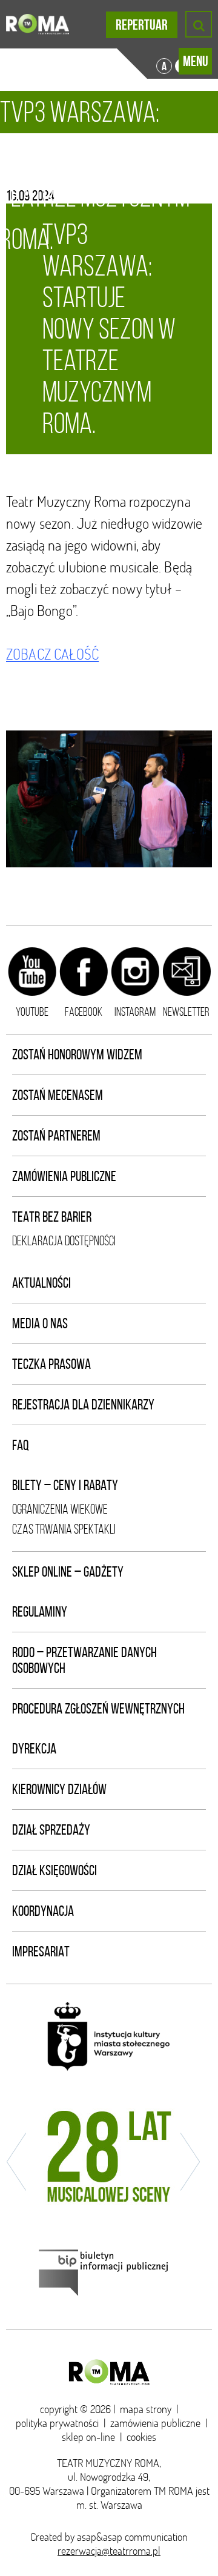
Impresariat (41, 1952)
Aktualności (41, 1283)
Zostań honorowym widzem (77, 1055)
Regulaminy (40, 1612)
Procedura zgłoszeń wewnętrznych (98, 1709)
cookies (141, 2437)
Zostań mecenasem (58, 1095)
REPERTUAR (142, 25)
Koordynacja (43, 1911)
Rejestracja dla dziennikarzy (83, 1405)
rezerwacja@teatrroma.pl (109, 2551)
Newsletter (186, 1012)
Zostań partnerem (56, 1136)
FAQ (21, 1445)
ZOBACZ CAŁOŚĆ (52, 654)
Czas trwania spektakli (64, 1529)
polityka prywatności (57, 2423)
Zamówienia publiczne (64, 1176)
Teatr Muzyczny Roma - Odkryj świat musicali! (38, 24)
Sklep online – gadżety (68, 1572)
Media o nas (40, 1323)
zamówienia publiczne (155, 2423)
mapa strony (146, 2409)
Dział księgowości (54, 1870)
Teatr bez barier (52, 1217)
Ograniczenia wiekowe (60, 1509)
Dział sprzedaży (51, 1830)
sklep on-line (88, 2437)
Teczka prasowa (51, 1364)
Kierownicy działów (59, 1789)
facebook (84, 1012)
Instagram (135, 1012)
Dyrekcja (34, 1749)
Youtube (32, 1012)
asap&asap (100, 2537)
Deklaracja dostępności (64, 1241)
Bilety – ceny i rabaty (65, 1485)
